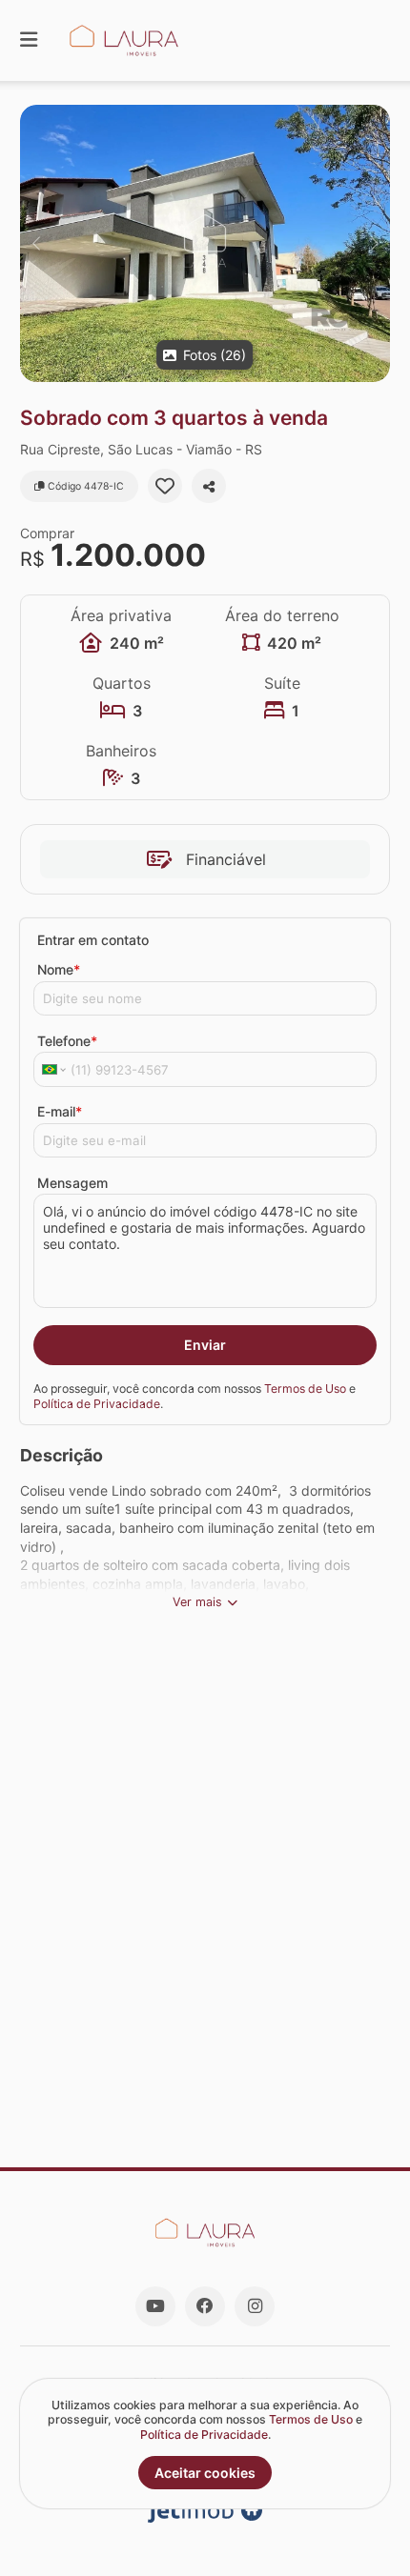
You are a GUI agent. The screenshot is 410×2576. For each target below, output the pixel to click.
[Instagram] (255, 2306)
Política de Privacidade (97, 1404)
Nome (59, 969)
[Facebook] (205, 2306)
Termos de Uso (305, 1389)
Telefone (67, 1041)
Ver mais (197, 1602)
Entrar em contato (93, 940)
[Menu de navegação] (29, 40)
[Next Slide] (374, 243)
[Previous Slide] (36, 243)
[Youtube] (155, 2306)
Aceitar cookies (205, 2473)
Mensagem (72, 1183)
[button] (205, 243)
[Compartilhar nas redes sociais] (209, 486)
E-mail (60, 1111)
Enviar (205, 1345)
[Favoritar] (165, 486)
